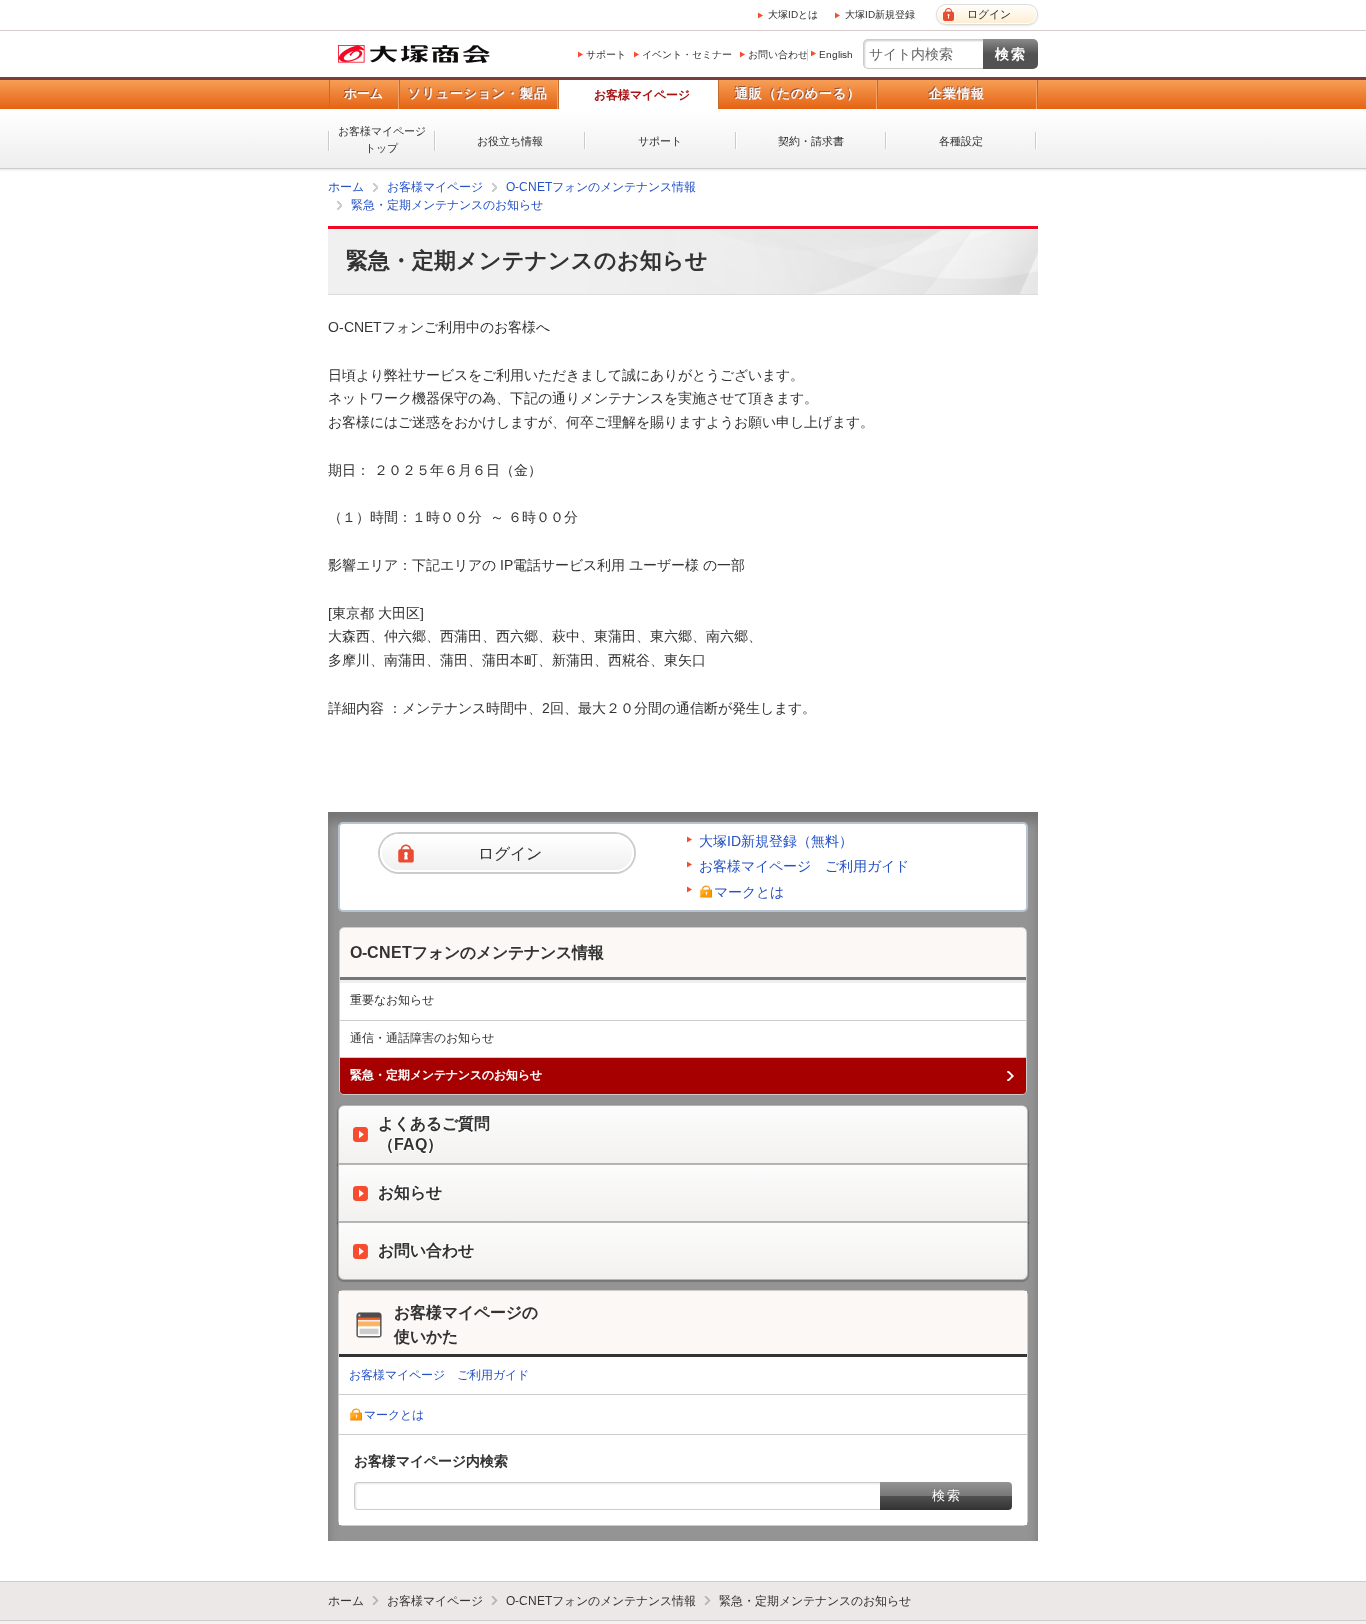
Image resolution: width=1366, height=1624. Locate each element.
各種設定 (961, 141)
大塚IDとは (793, 14)
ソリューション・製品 (478, 93)
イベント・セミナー (687, 54)
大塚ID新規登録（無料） (776, 840)
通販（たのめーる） (798, 93)
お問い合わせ (778, 54)
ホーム (363, 93)
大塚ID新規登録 (880, 14)
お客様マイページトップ (382, 139)
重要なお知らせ (392, 999)
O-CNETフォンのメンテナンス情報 (601, 187)
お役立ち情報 (510, 141)
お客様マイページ (642, 95)
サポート (606, 54)
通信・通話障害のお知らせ (422, 1037)
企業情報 (957, 93)
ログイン (989, 14)
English (836, 54)
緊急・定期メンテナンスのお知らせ (447, 205)
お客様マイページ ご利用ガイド (804, 865)
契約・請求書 (811, 141)
